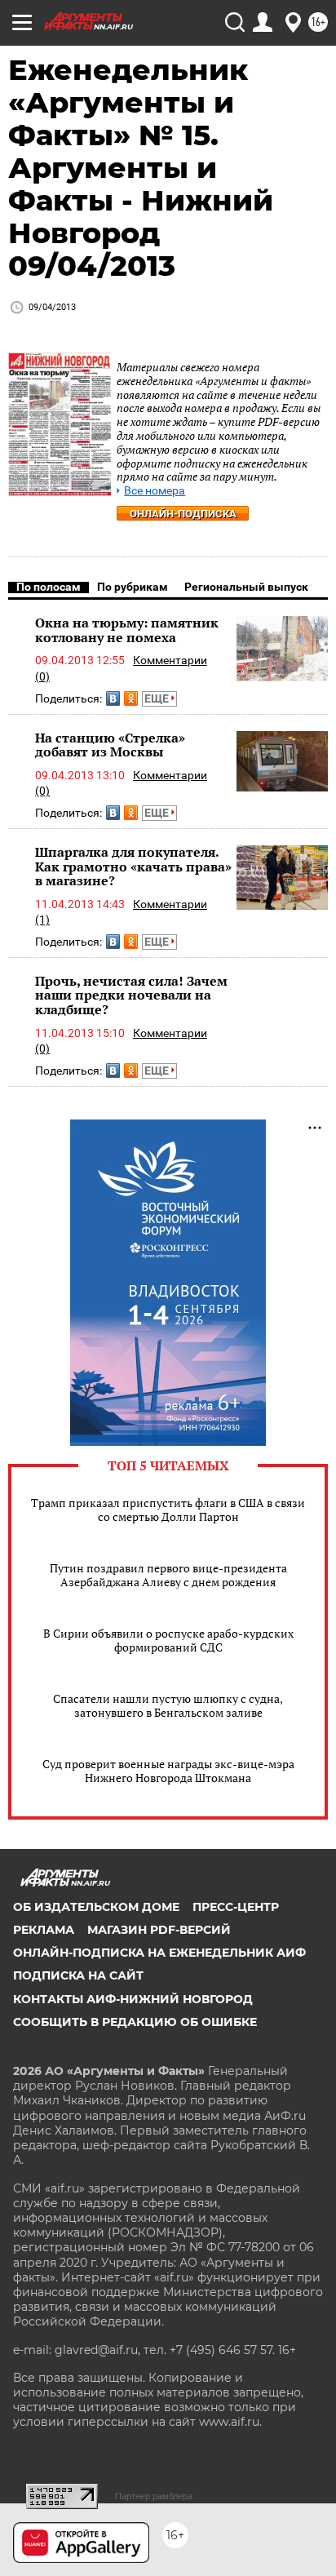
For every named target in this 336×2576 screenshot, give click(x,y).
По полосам (49, 587)
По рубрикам (133, 587)
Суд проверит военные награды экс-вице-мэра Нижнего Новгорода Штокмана (168, 1771)
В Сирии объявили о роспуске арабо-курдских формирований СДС (168, 1640)
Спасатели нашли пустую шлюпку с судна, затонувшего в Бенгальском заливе (168, 1705)
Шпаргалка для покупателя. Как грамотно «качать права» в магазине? (133, 866)
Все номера (155, 491)
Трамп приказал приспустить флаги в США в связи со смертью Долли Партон (168, 1510)
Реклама (44, 1930)
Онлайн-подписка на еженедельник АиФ (159, 1953)
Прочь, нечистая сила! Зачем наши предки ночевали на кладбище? (131, 995)
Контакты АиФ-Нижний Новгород (133, 1999)
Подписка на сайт (78, 1975)
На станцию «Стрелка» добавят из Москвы (110, 745)
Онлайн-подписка (183, 514)
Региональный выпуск (246, 587)
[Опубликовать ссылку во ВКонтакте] (113, 698)
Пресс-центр (236, 1907)
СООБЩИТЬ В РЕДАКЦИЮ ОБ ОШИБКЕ (135, 2022)
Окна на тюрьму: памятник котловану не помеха (127, 630)
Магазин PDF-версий (159, 1930)
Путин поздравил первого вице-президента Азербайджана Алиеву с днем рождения (168, 1575)
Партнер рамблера (154, 2496)
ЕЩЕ (158, 698)
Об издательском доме (96, 1907)
